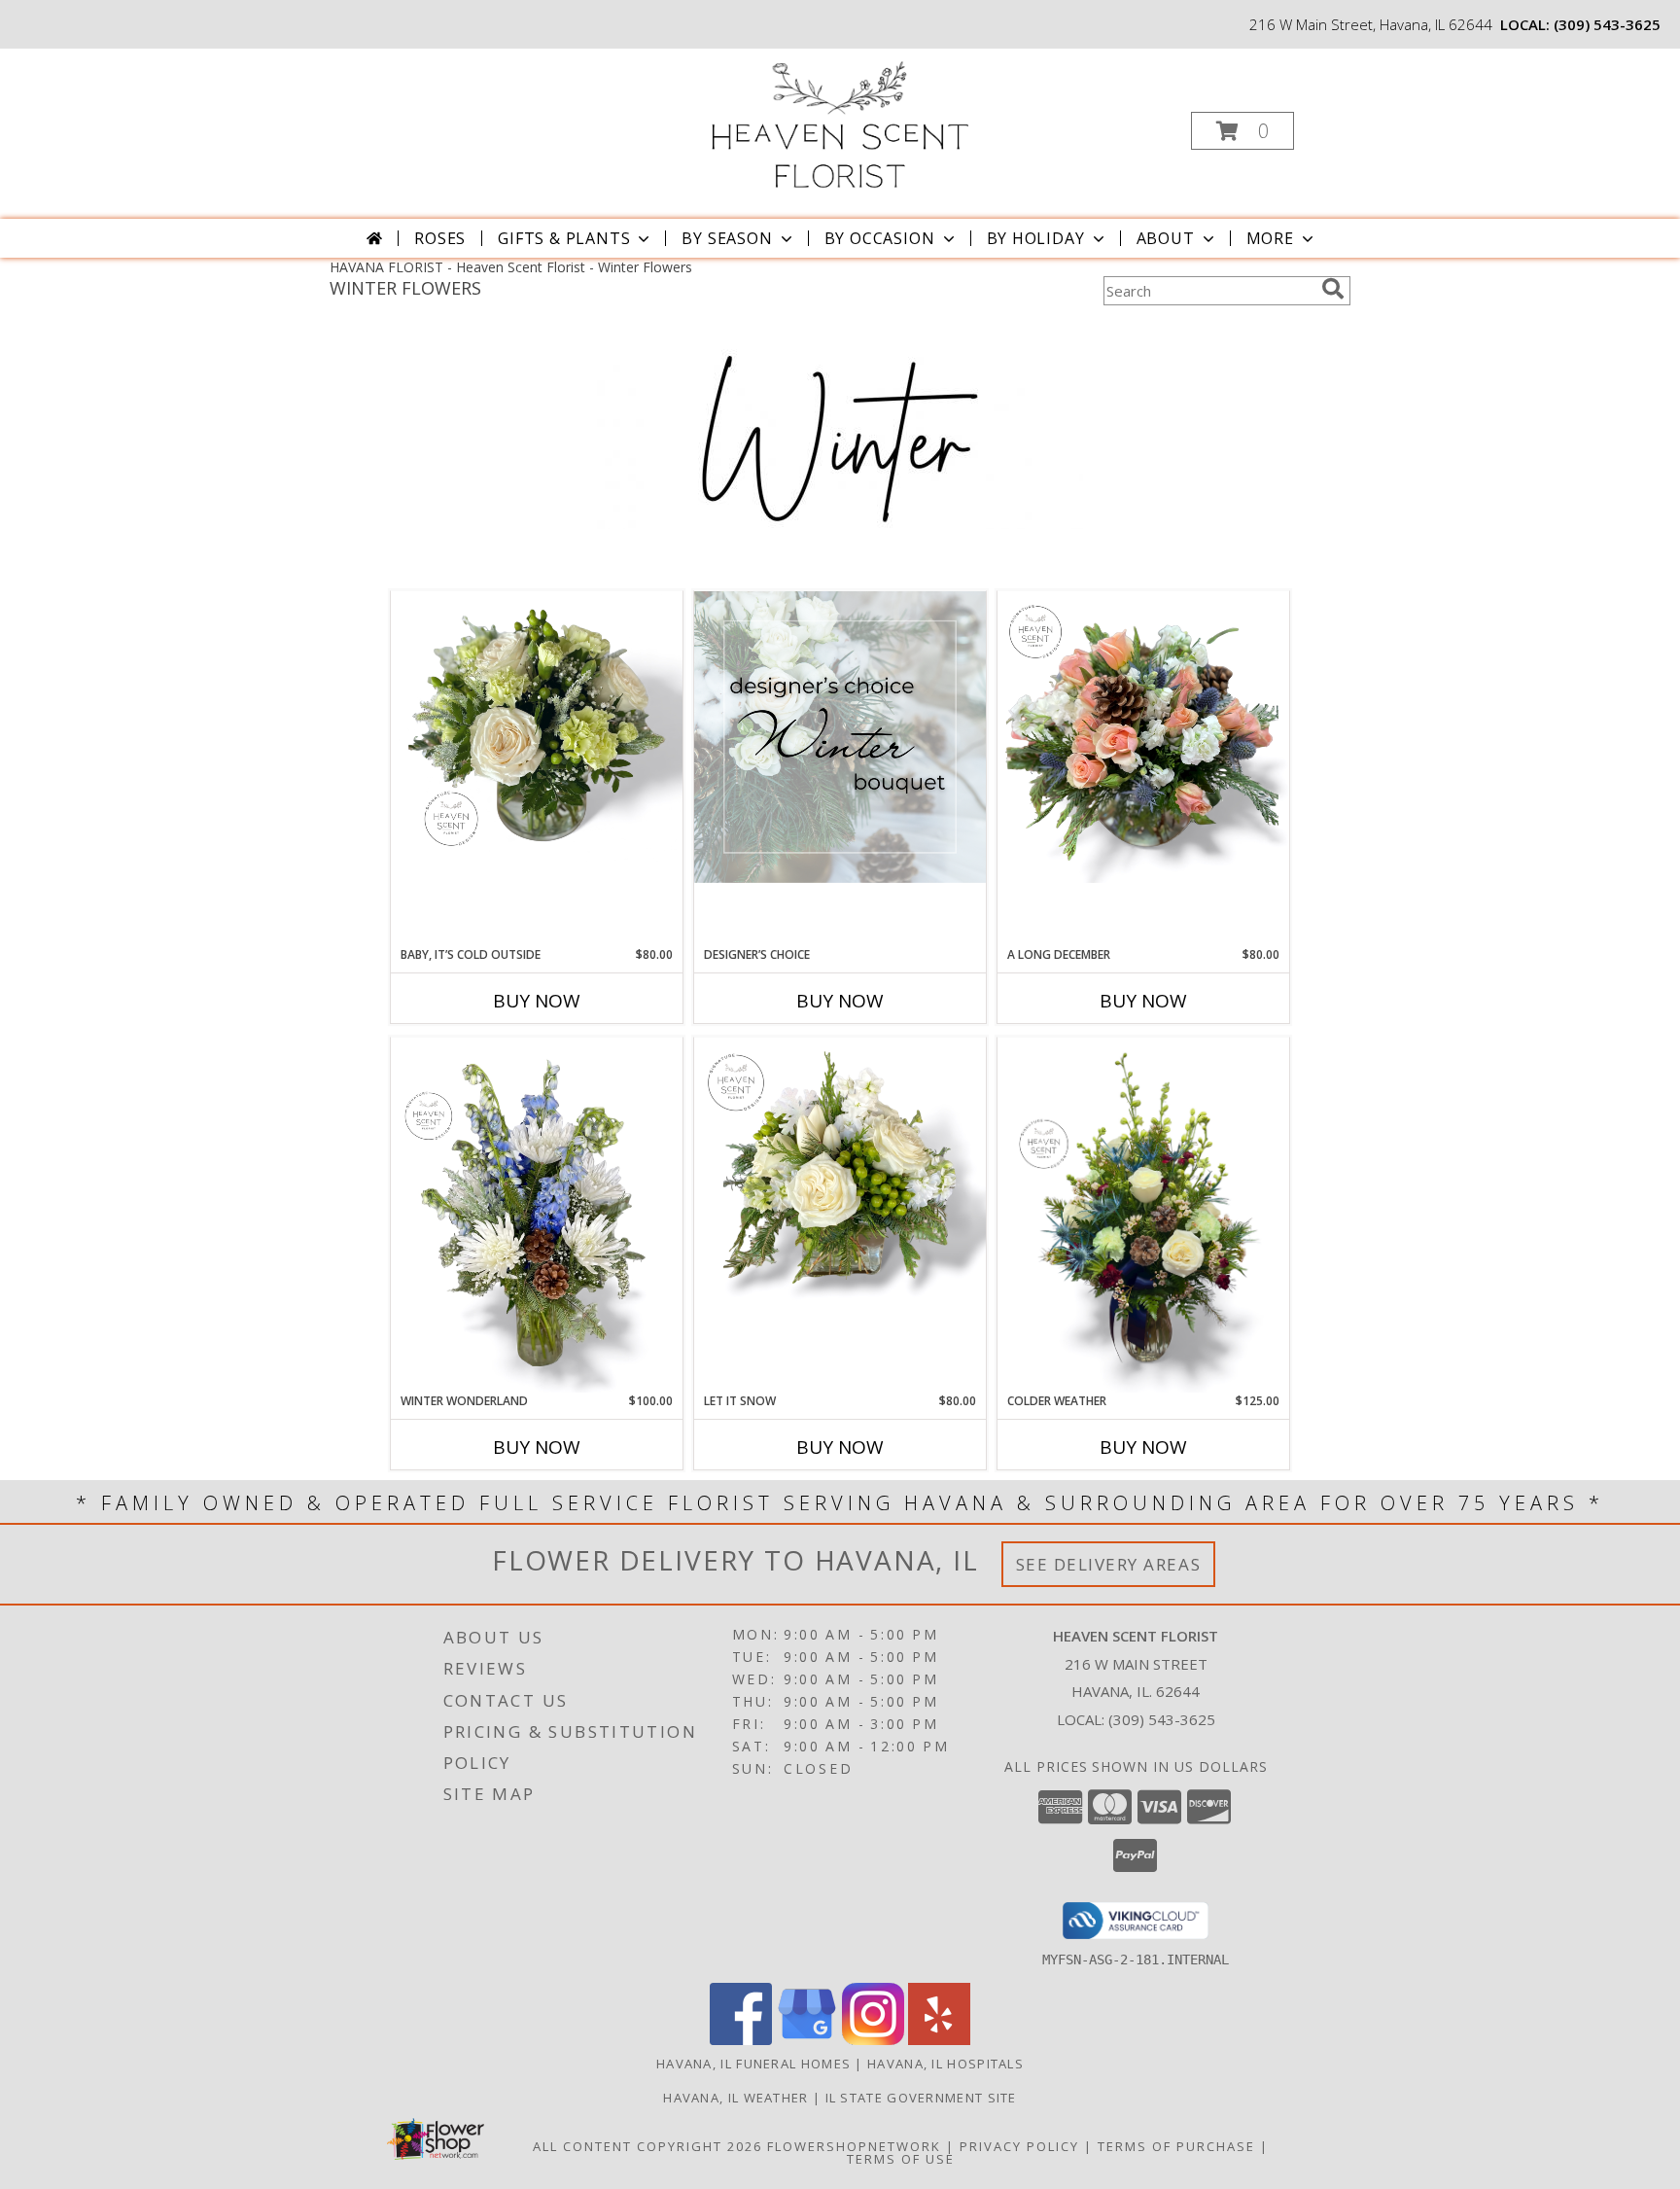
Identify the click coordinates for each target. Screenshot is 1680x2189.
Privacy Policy (1019, 2146)
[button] (1242, 131)
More (1270, 238)
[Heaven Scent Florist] (838, 125)
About (1166, 238)
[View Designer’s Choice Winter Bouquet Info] (840, 737)
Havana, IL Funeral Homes (753, 2064)
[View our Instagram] (873, 2040)
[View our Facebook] (741, 2040)
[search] (1333, 289)
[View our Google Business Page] (807, 2040)
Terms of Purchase (1176, 2146)
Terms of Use (901, 2159)
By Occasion (880, 238)
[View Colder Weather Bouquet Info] (1143, 1215)
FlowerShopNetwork (854, 2146)
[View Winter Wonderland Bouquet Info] (537, 1215)
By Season (727, 238)
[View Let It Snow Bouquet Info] (840, 1176)
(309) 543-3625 (1607, 24)
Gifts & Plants (564, 238)
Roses (440, 238)
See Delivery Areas (1109, 1564)
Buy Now (537, 1001)
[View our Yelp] (939, 2040)
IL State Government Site (921, 2098)
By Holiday (1036, 238)
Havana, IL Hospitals (945, 2064)
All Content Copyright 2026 (647, 2146)
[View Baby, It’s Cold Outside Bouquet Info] (537, 726)
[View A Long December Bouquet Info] (1143, 737)
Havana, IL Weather (735, 2098)
